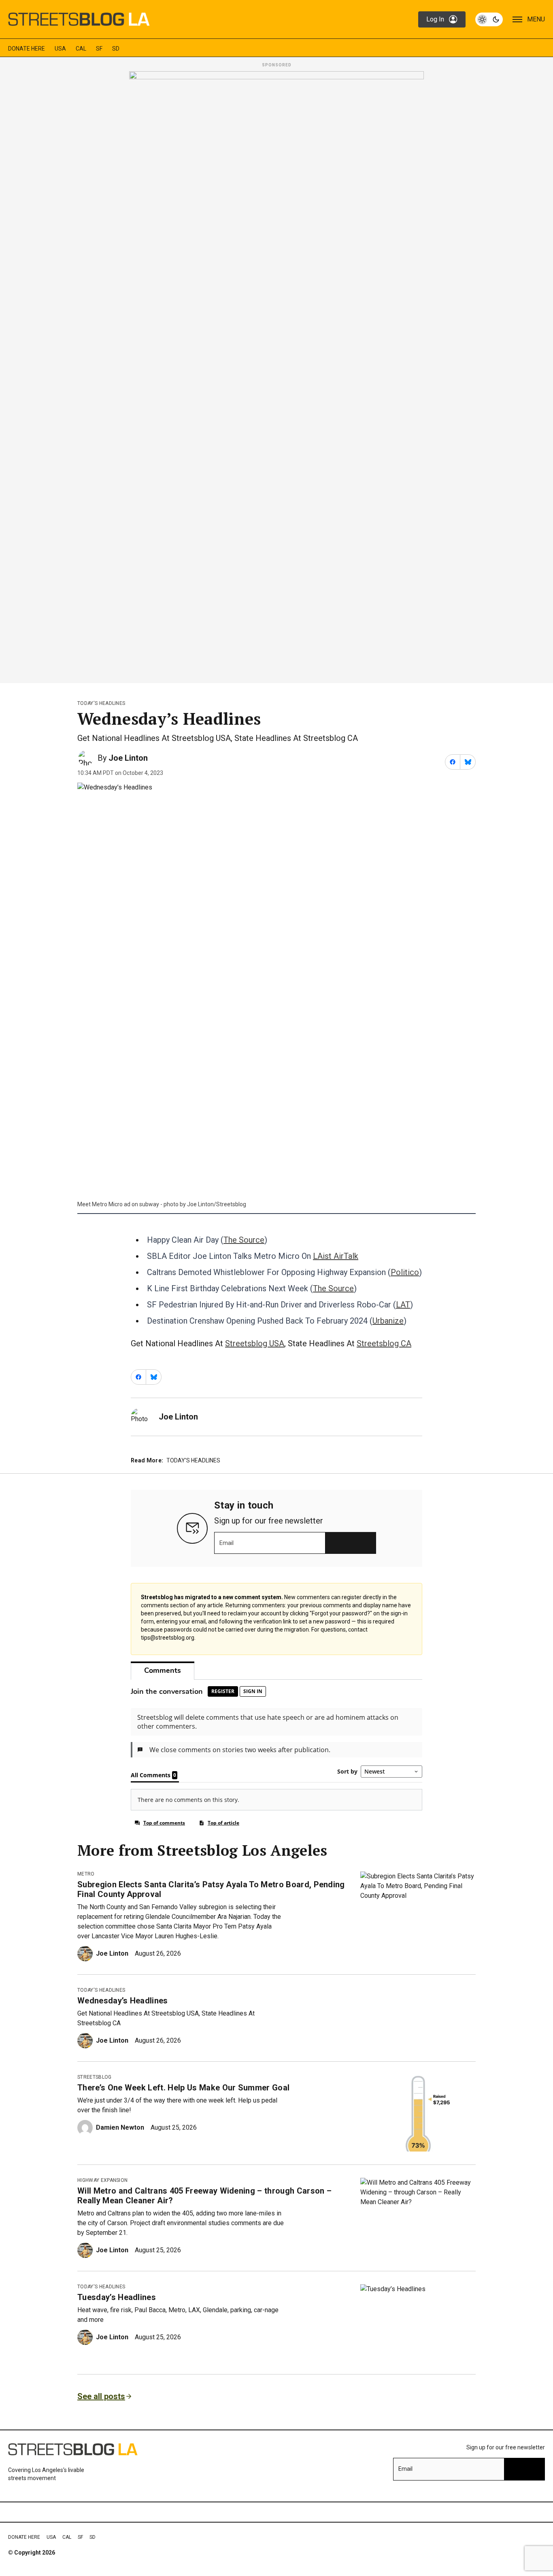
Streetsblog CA (384, 1343)
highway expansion (102, 2180)
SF (99, 49)
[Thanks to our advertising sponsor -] (276, 375)
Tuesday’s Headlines (117, 2297)
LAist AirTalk (336, 1256)
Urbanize (388, 1321)
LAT (403, 1305)
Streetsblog (95, 2077)
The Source (244, 1240)
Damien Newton (120, 2127)
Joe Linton (128, 758)
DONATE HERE (27, 49)
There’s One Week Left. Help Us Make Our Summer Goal (183, 2088)
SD (116, 49)
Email (227, 1543)
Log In (435, 19)
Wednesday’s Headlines (123, 2001)
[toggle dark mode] (489, 19)
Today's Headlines (101, 703)
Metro (86, 1874)
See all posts (101, 2396)
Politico (405, 1272)
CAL (81, 49)
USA (60, 49)
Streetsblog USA (255, 1343)
